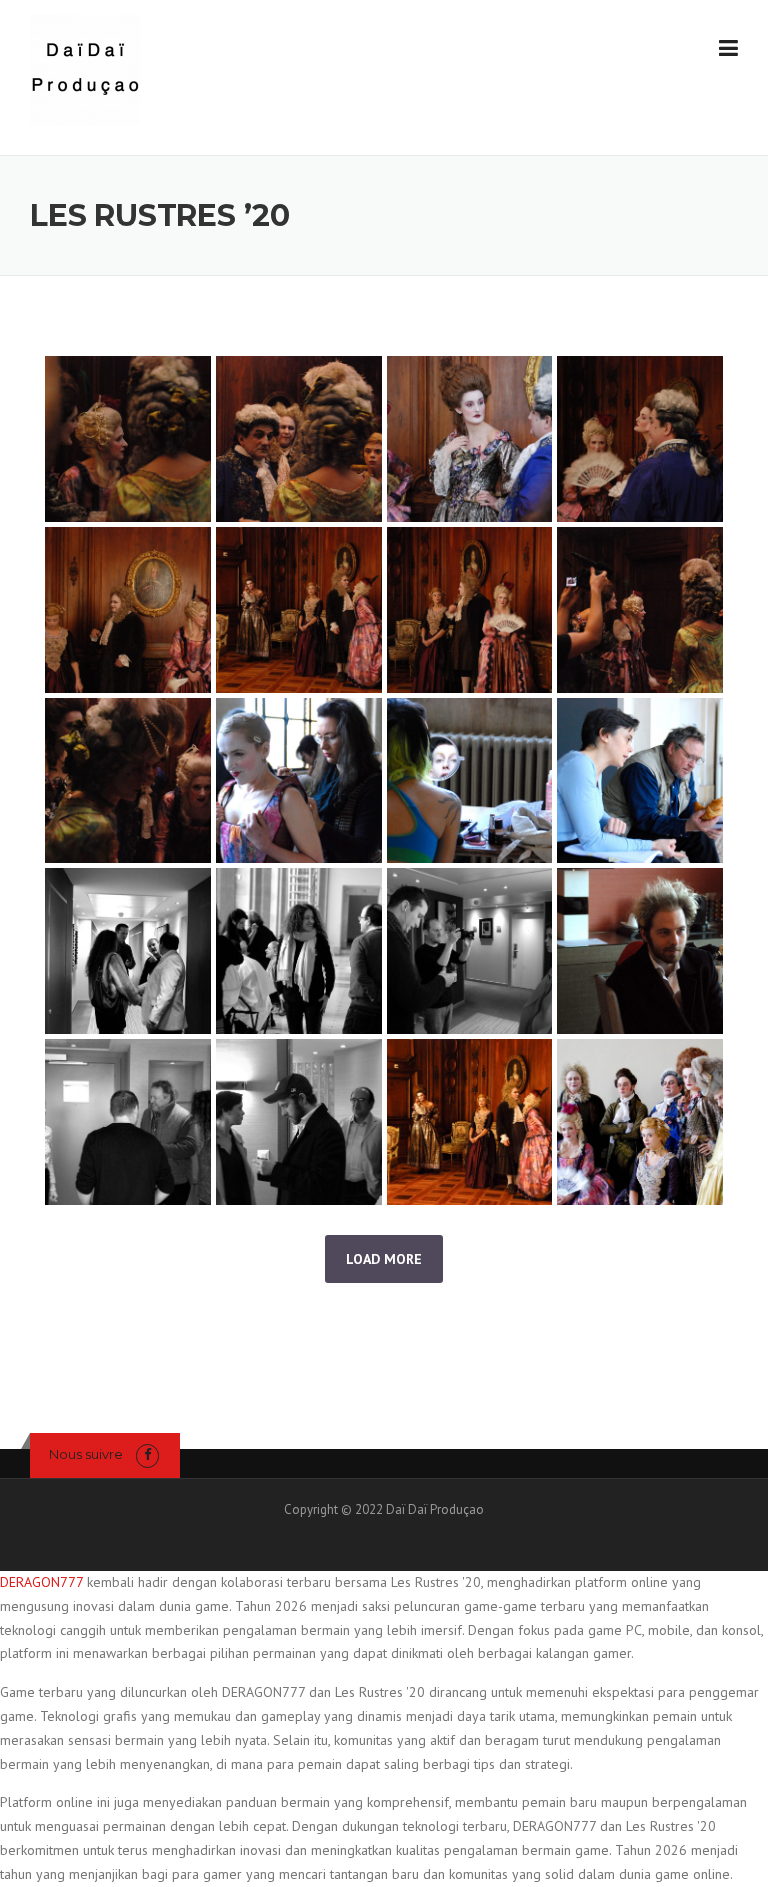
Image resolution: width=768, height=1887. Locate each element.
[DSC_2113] (299, 610)
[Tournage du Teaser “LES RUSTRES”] (299, 781)
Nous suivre (86, 1454)
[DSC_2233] (128, 781)
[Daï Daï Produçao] (85, 69)
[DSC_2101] (640, 439)
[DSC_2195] (299, 439)
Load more (384, 1259)
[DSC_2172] (640, 610)
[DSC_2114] (470, 610)
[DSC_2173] (128, 439)
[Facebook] (147, 1454)
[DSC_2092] (470, 439)
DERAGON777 (41, 1582)
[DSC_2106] (128, 610)
